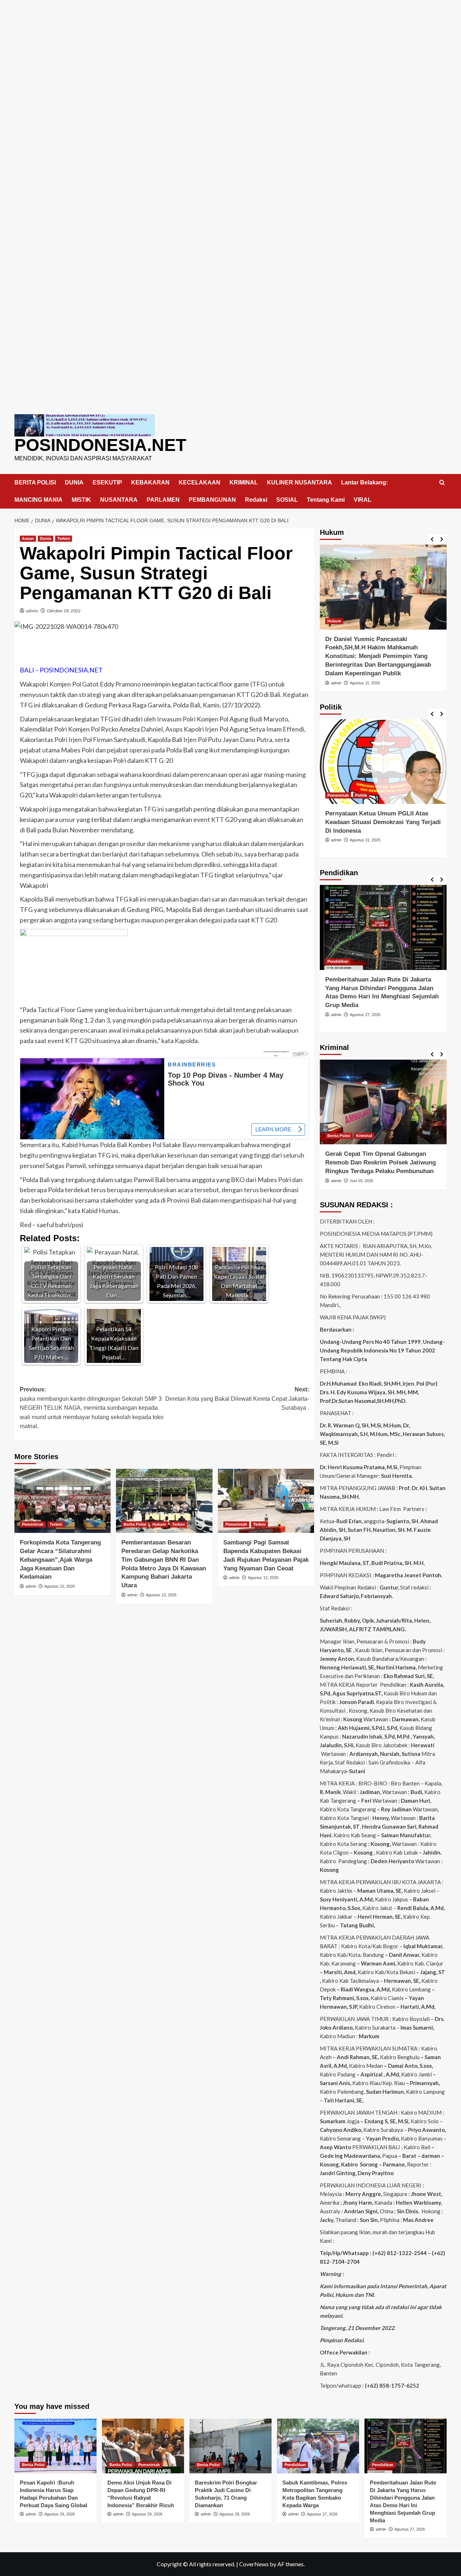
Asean (28, 538)
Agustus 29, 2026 (60, 2514)
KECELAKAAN (200, 482)
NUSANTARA (119, 500)
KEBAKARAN (150, 482)
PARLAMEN (163, 500)
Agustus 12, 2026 (263, 1578)
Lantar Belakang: (364, 482)
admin (32, 611)
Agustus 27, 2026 (365, 1015)
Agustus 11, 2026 (365, 683)
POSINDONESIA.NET (100, 445)
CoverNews (254, 2564)
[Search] (442, 483)
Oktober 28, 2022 (64, 611)
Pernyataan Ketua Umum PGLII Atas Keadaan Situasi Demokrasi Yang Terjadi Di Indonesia (383, 822)
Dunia (46, 538)
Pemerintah (33, 1524)
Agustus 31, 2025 (365, 840)
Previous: (92, 1408)
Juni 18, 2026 (361, 1181)
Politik (361, 795)
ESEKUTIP (107, 482)
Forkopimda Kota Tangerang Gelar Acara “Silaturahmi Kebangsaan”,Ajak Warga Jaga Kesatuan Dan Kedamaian (60, 1560)
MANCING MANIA (39, 500)
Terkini (64, 538)
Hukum (159, 1524)
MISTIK (81, 500)
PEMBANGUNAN (212, 500)
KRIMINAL (244, 482)
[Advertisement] (230, 50)
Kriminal (364, 1136)
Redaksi (256, 500)
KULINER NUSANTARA (299, 482)
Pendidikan (338, 961)
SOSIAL (287, 500)
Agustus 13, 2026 (161, 1595)
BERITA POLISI (35, 482)
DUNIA (74, 482)
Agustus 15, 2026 (60, 1586)
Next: (237, 1399)
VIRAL (362, 500)
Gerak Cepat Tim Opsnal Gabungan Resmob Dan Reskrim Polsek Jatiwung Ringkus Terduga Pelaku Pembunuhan (381, 1162)
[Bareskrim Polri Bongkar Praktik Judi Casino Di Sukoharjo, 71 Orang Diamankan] (230, 2446)
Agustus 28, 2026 (235, 2514)
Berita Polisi (135, 1524)
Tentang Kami (326, 500)
